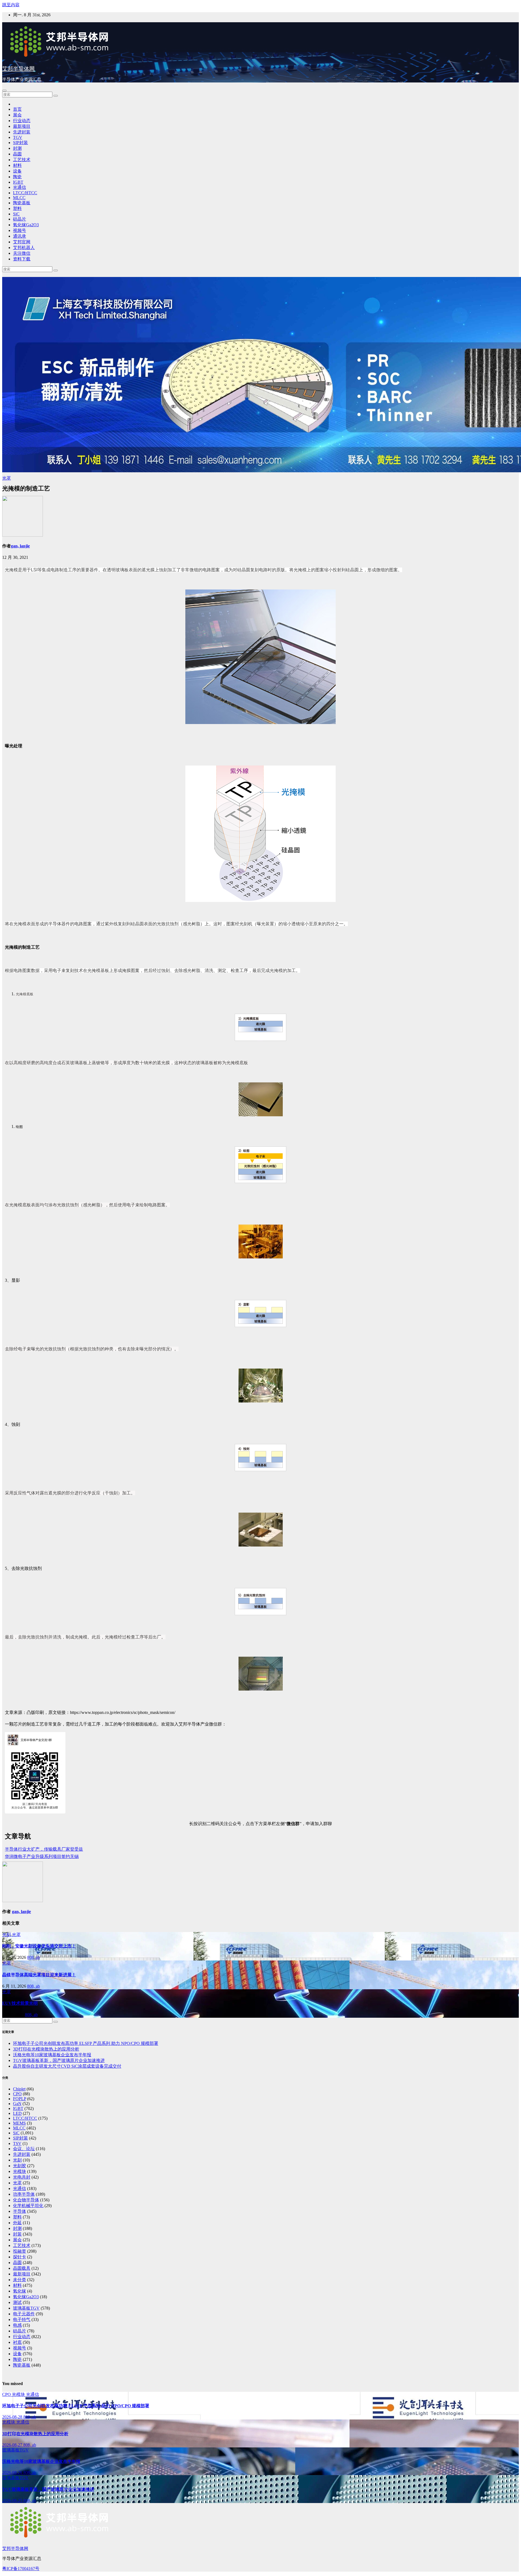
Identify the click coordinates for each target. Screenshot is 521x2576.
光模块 (20, 2171)
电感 (17, 2325)
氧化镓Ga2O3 (26, 225)
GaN (17, 2104)
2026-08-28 (13, 2417)
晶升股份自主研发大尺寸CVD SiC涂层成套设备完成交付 (67, 2066)
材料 (17, 165)
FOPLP (20, 2099)
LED (17, 2113)
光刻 (7, 1935)
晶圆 (17, 154)
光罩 (7, 478)
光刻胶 (20, 2166)
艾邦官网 (22, 242)
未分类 (20, 2280)
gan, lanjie (20, 546)
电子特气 (22, 2320)
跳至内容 (11, 5)
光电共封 (22, 2177)
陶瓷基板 (22, 203)
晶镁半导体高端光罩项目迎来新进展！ (39, 1975)
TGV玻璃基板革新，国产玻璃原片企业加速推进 (59, 2060)
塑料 (17, 208)
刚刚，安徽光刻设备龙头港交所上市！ (39, 1946)
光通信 (20, 187)
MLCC (19, 198)
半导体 (20, 2211)
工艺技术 (22, 160)
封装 (17, 2234)
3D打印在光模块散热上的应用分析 (46, 2049)
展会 (17, 115)
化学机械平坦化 (28, 2206)
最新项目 (22, 126)
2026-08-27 (13, 2445)
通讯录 (20, 236)
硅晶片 (20, 219)
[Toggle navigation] (4, 91)
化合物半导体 (26, 2200)
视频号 (20, 230)
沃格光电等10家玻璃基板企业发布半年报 (52, 2055)
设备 (17, 171)
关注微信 (22, 253)
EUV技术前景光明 (20, 2003)
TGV (18, 137)
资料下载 (22, 259)
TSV (17, 2143)
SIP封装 (20, 143)
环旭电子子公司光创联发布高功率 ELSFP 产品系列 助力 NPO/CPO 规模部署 (86, 2043)
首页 (17, 109)
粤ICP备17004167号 (21, 2569)
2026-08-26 (13, 2473)
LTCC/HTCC (25, 193)
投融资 (20, 2251)
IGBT (18, 182)
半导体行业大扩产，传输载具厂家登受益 (44, 1849)
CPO (17, 2094)
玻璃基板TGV (26, 2308)
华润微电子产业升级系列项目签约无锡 (42, 1856)
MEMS (19, 2123)
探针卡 (20, 2257)
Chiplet (19, 2089)
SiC (16, 214)
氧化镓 (20, 2291)
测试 (17, 2302)
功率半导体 (24, 2194)
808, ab (34, 1957)
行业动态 (22, 121)
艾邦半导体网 (18, 69)
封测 (17, 148)
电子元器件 (24, 2314)
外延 (17, 2223)
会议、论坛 (24, 2149)
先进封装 (22, 132)
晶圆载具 (22, 2268)
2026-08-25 (13, 2500)
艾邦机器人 (24, 248)
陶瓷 (17, 177)
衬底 (17, 2342)
